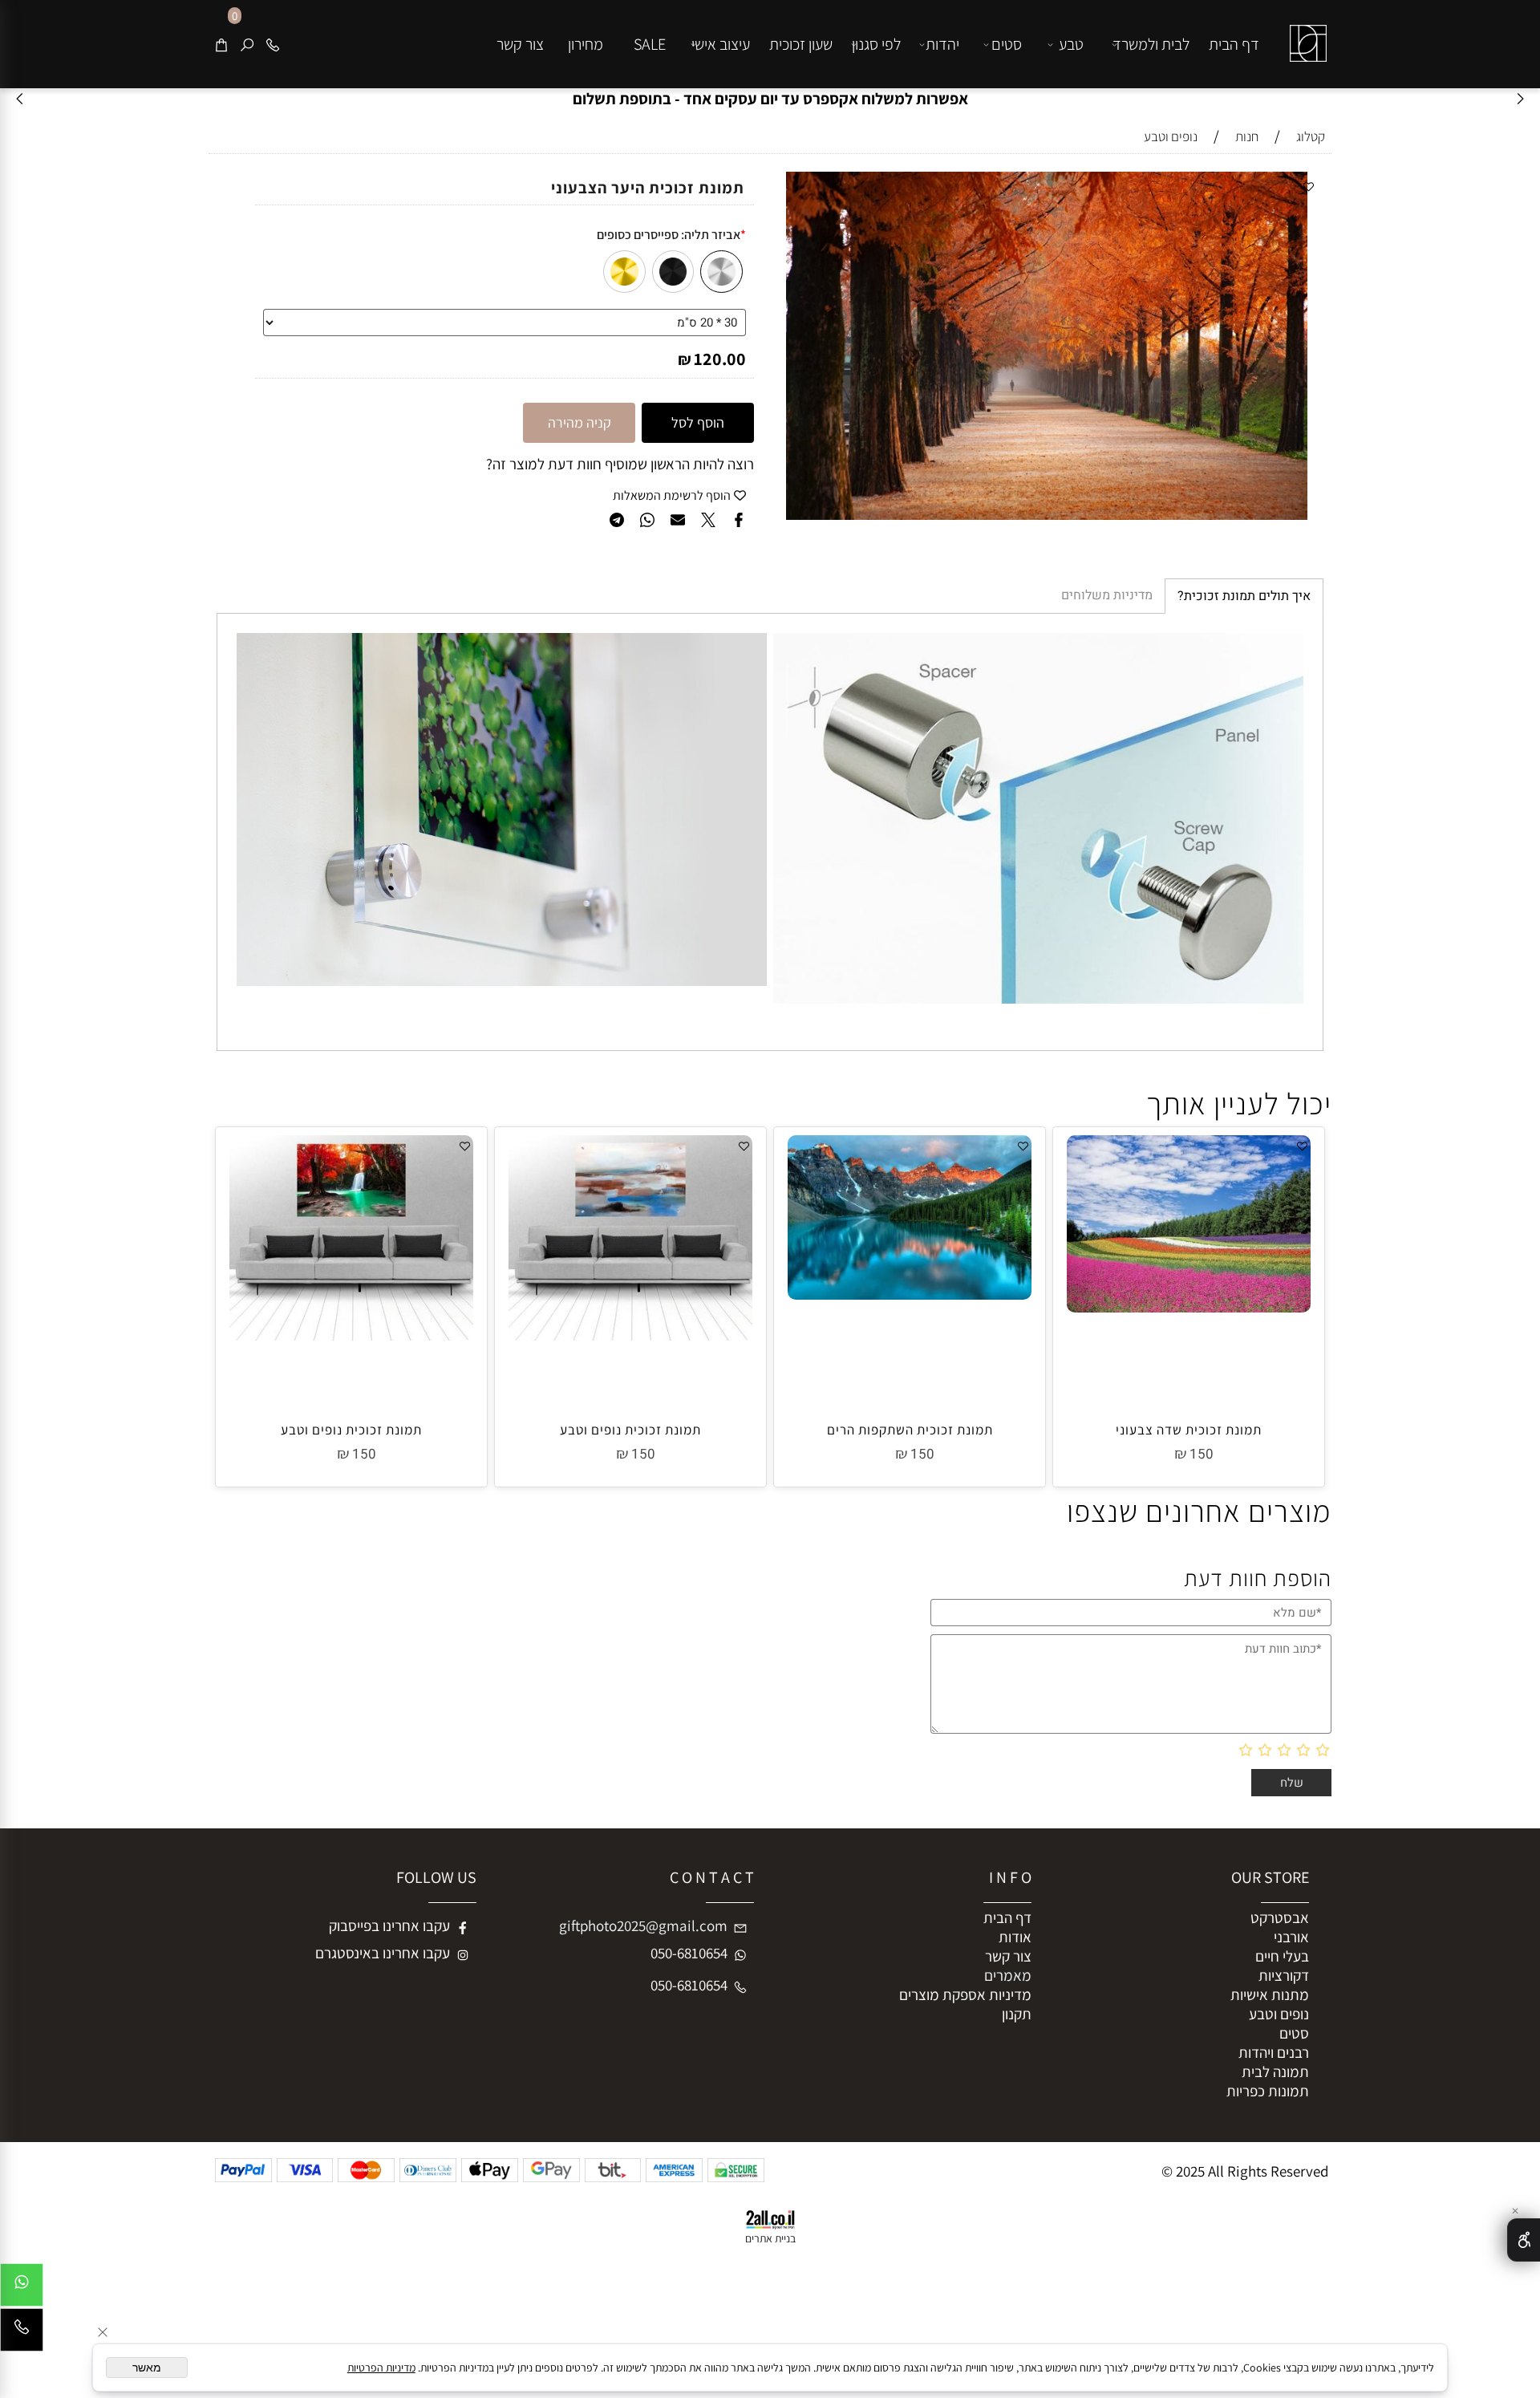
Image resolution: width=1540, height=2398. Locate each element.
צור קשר (520, 44)
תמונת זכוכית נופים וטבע (630, 1430)
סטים (1007, 44)
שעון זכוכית (801, 44)
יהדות (942, 44)
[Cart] (221, 44)
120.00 (720, 359)
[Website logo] (1305, 31)
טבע (1071, 44)
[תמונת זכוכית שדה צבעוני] (1189, 1307)
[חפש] (247, 44)
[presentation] (20, 99)
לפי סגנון (876, 44)
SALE (650, 44)
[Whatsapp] (22, 2289)
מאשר (147, 2368)
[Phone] (273, 44)
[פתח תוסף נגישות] (1524, 2240)
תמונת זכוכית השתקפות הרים (910, 1430)
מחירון (586, 44)
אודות (1015, 1937)
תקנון (1017, 2014)
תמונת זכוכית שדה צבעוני (1189, 1430)
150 (1202, 1454)
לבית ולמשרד (1151, 44)
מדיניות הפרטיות (381, 2368)
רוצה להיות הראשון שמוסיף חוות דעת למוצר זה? (620, 464)
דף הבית (1234, 44)
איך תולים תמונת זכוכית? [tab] (1244, 596)
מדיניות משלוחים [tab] (1107, 595)
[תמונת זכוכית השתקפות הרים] (910, 1294)
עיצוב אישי (721, 44)
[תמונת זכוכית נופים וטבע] (630, 1335)
